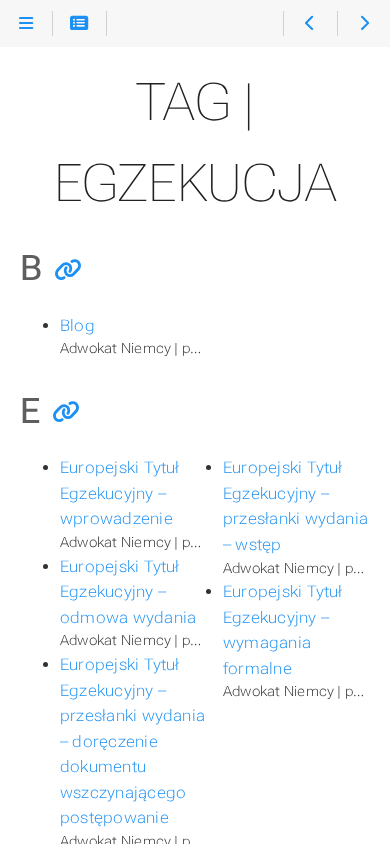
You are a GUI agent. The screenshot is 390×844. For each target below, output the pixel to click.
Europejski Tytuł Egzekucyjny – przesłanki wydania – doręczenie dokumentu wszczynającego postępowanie (132, 741)
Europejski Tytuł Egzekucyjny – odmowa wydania (128, 592)
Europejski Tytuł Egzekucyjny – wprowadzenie (120, 493)
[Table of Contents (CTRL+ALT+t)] (79, 24)
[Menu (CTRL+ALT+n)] (26, 24)
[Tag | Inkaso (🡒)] (363, 24)
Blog (77, 325)
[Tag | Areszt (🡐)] (309, 24)
